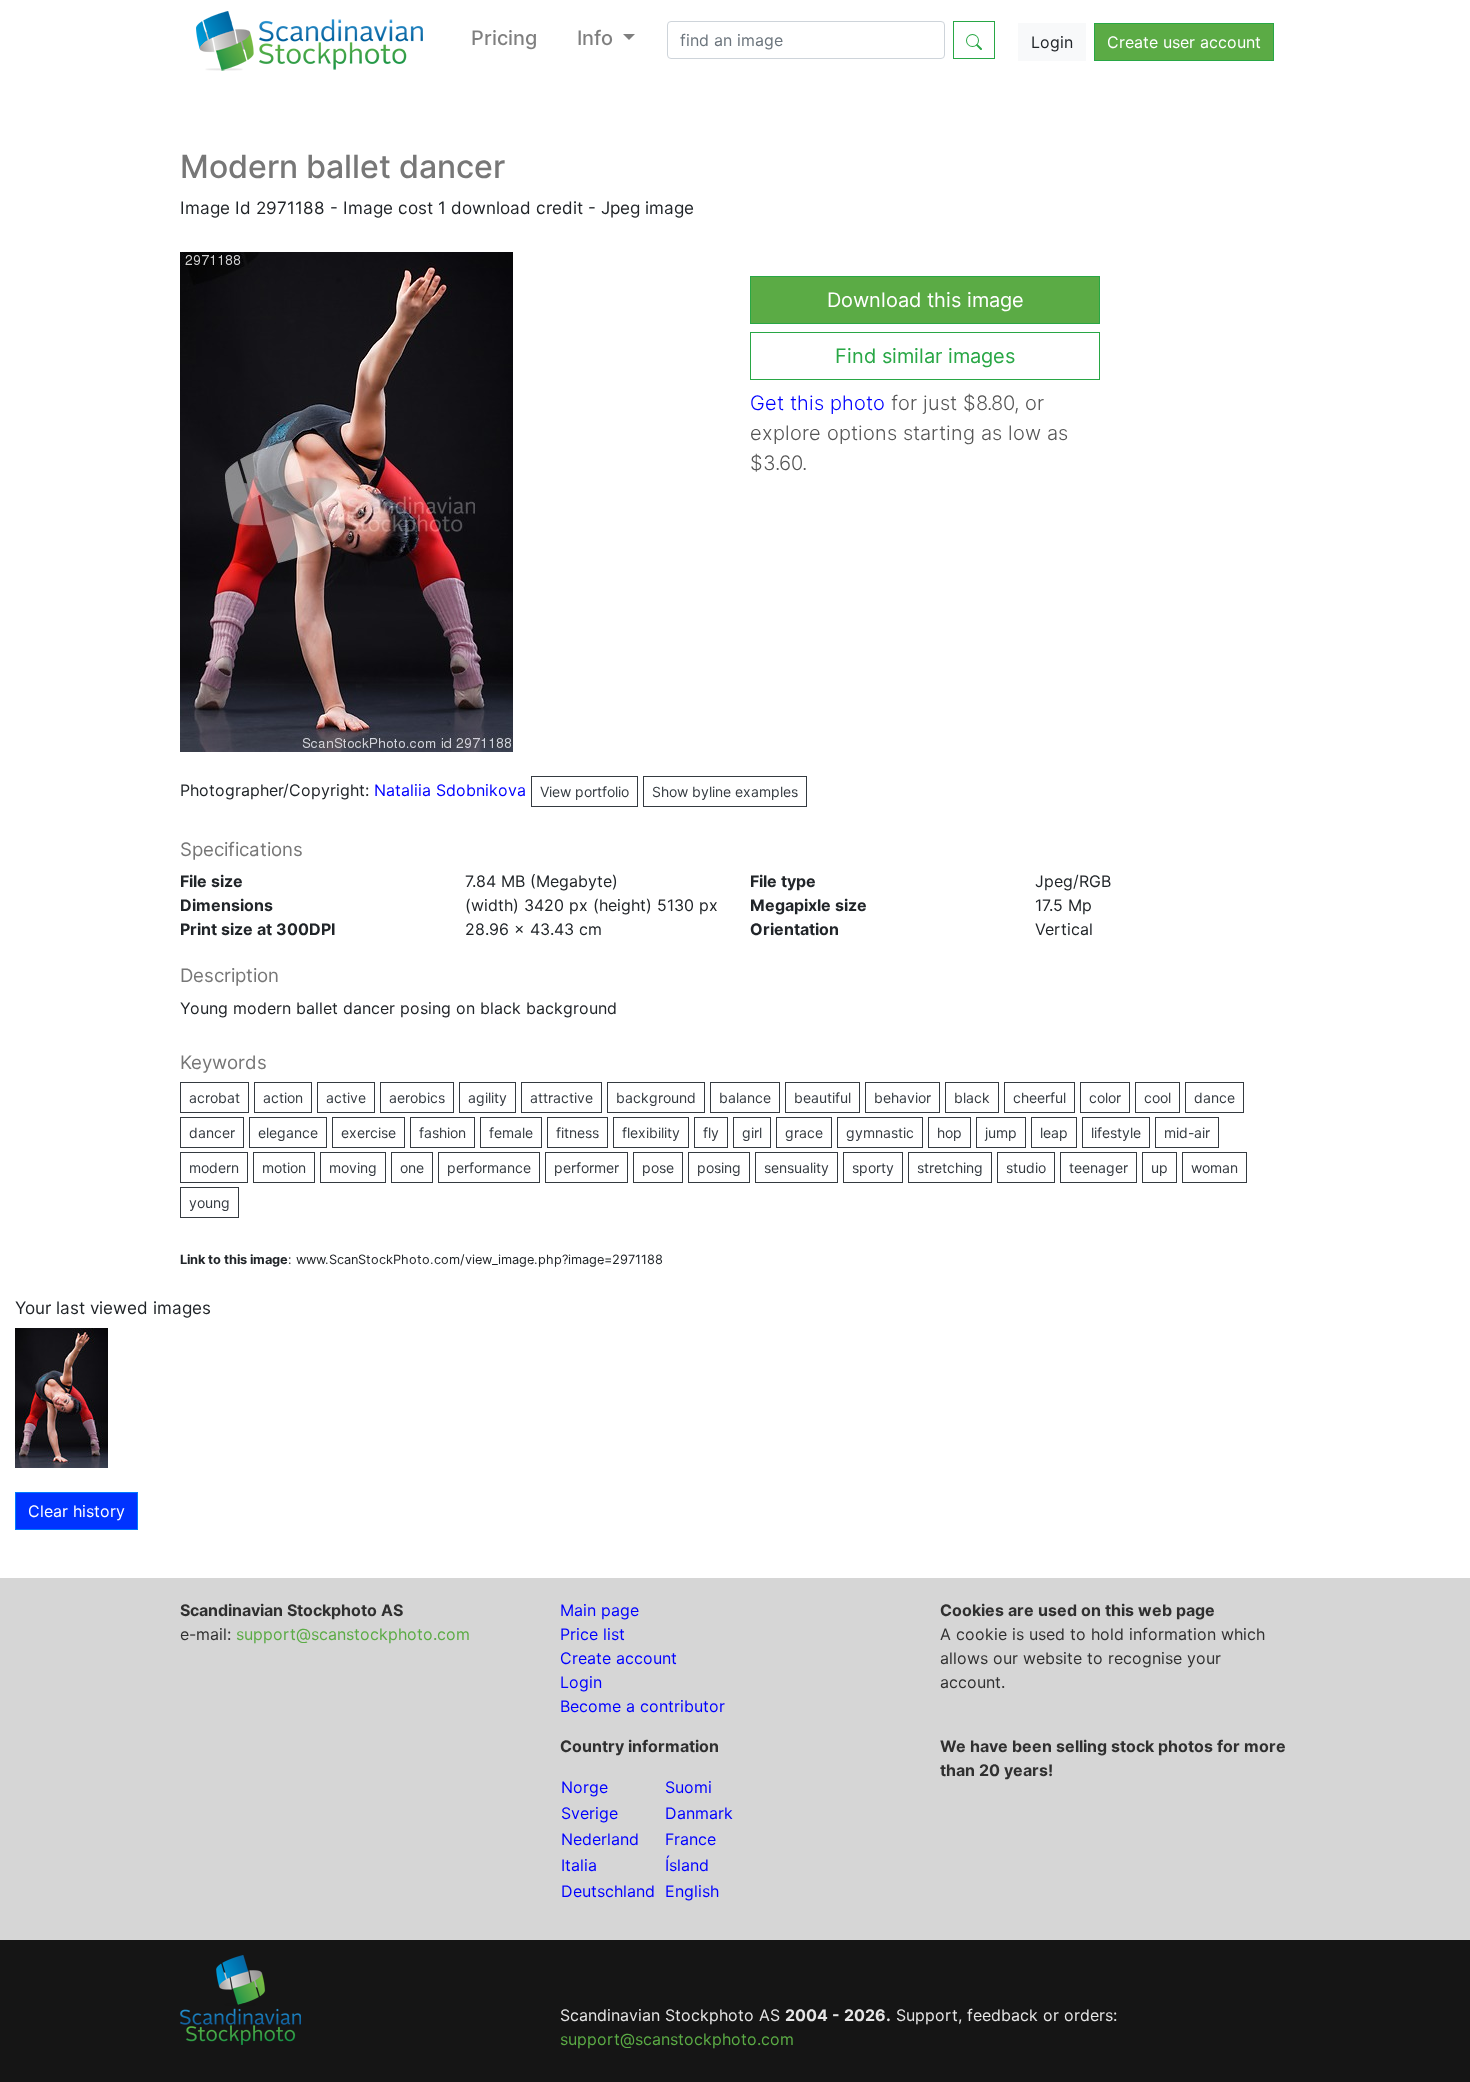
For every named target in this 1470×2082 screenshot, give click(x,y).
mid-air (1187, 1132)
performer (586, 1167)
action (283, 1097)
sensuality (796, 1167)
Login (1052, 42)
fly (711, 1132)
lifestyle (1116, 1132)
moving (353, 1167)
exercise (368, 1132)
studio (1026, 1167)
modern (214, 1167)
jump (1001, 1132)
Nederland (600, 1839)
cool (1157, 1097)
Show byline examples (725, 791)
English (692, 1891)
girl (752, 1132)
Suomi (688, 1787)
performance (489, 1167)
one (412, 1167)
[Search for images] (974, 40)
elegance (288, 1132)
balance (745, 1097)
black (972, 1097)
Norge (584, 1787)
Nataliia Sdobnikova (501, 790)
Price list (592, 1634)
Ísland (687, 1865)
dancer (212, 1132)
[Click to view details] (61, 1396)
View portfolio (584, 791)
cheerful (1039, 1097)
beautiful (822, 1097)
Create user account (1184, 42)
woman (1214, 1167)
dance (1214, 1097)
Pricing (504, 38)
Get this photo (817, 403)
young (209, 1202)
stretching (950, 1167)
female (511, 1132)
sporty (873, 1167)
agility (487, 1097)
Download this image (925, 300)
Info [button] (597, 38)
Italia (579, 1865)
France (690, 1839)
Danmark (699, 1813)
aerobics (417, 1097)
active (346, 1097)
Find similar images (925, 356)
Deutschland (608, 1891)
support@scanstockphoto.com (353, 1634)
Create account (618, 1658)
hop (949, 1132)
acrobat (214, 1097)
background (656, 1097)
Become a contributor (642, 1706)
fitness (577, 1132)
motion (284, 1167)
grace (804, 1132)
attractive (561, 1097)
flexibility (651, 1132)
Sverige (589, 1813)
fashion (442, 1132)
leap (1054, 1132)
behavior (902, 1097)
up (1159, 1167)
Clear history (76, 1511)
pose (658, 1167)
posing (719, 1167)
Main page (599, 1610)
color (1105, 1097)
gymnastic (880, 1132)
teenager (1098, 1167)
